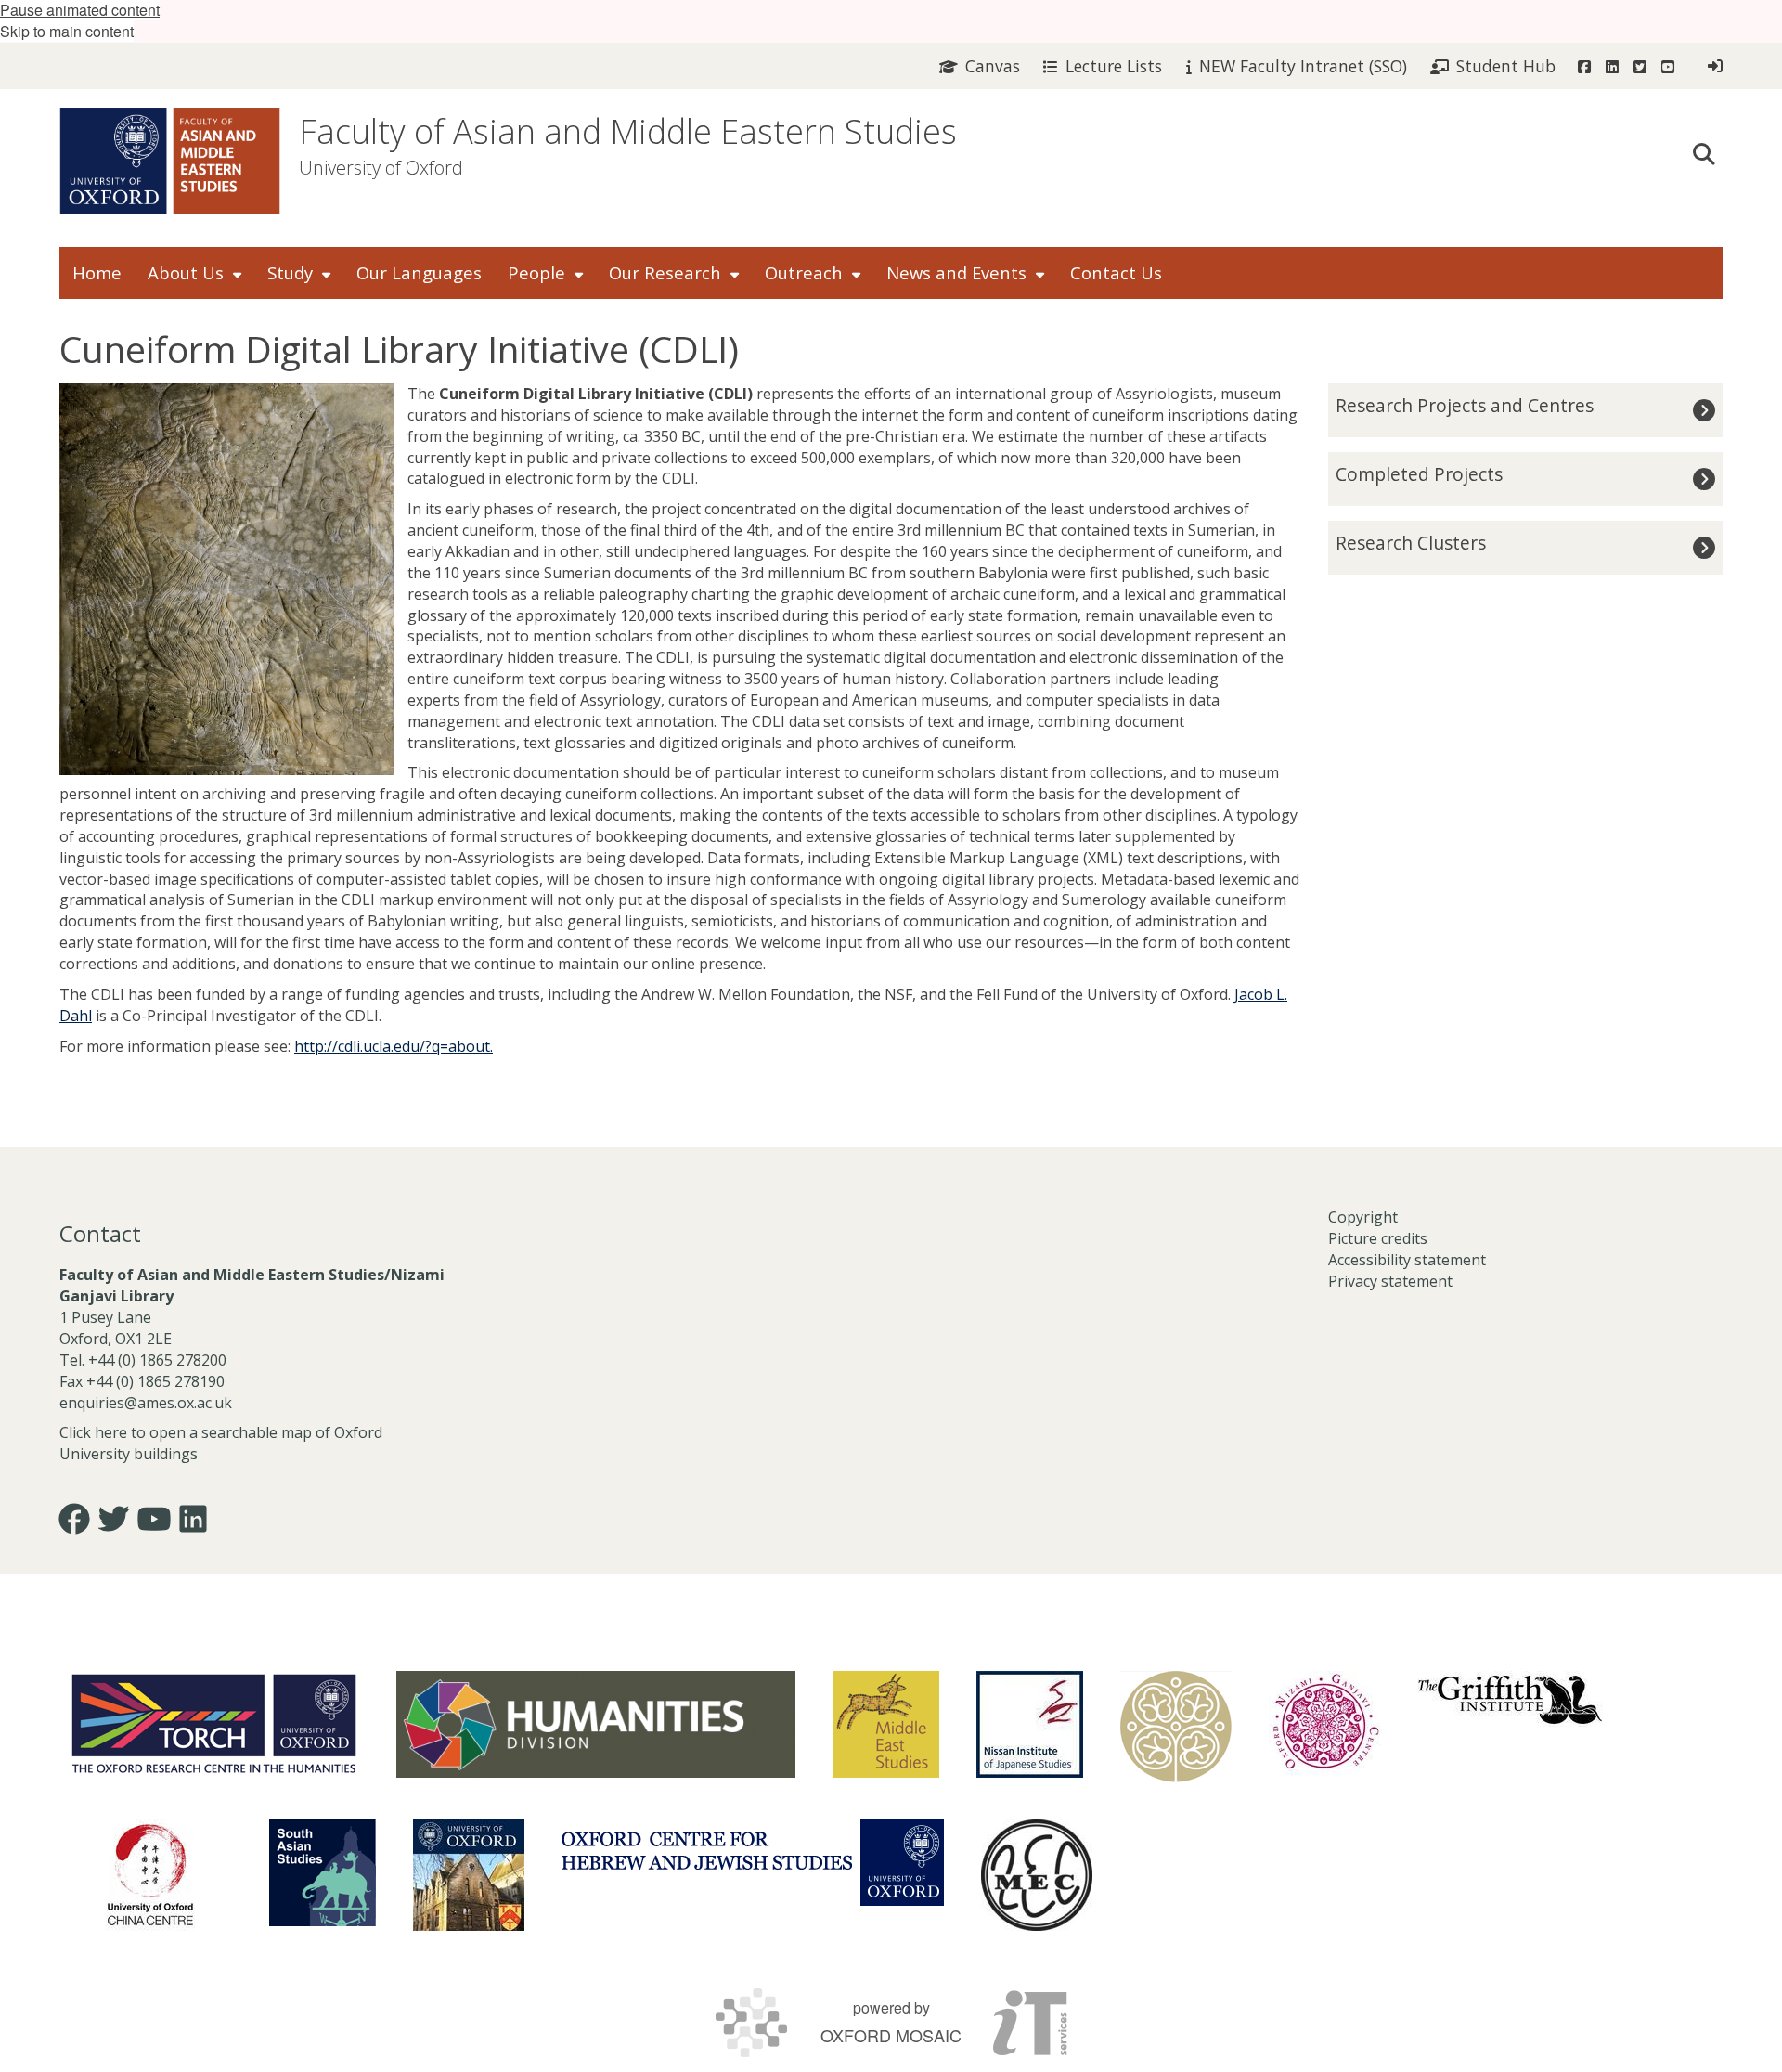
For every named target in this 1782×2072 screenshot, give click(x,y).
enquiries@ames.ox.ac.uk (148, 1403)
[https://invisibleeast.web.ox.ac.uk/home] (1176, 1727)
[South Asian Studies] (323, 1873)
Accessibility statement (1407, 1260)
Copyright (1363, 1217)
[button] (1704, 152)
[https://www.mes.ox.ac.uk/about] (886, 1724)
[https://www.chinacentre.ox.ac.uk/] (150, 1875)
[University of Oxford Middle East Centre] (1037, 1875)
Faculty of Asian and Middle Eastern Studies (628, 131)
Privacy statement (1390, 1281)
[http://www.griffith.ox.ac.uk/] (1510, 1699)
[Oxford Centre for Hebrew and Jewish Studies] (753, 1863)
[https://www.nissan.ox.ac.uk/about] (1030, 1724)
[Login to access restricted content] (1715, 66)
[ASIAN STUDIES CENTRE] (469, 1875)
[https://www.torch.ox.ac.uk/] (214, 1722)
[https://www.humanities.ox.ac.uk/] (596, 1724)
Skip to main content (67, 31)
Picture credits (1378, 1238)
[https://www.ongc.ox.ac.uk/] (1324, 1727)
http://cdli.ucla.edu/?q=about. (394, 1046)
